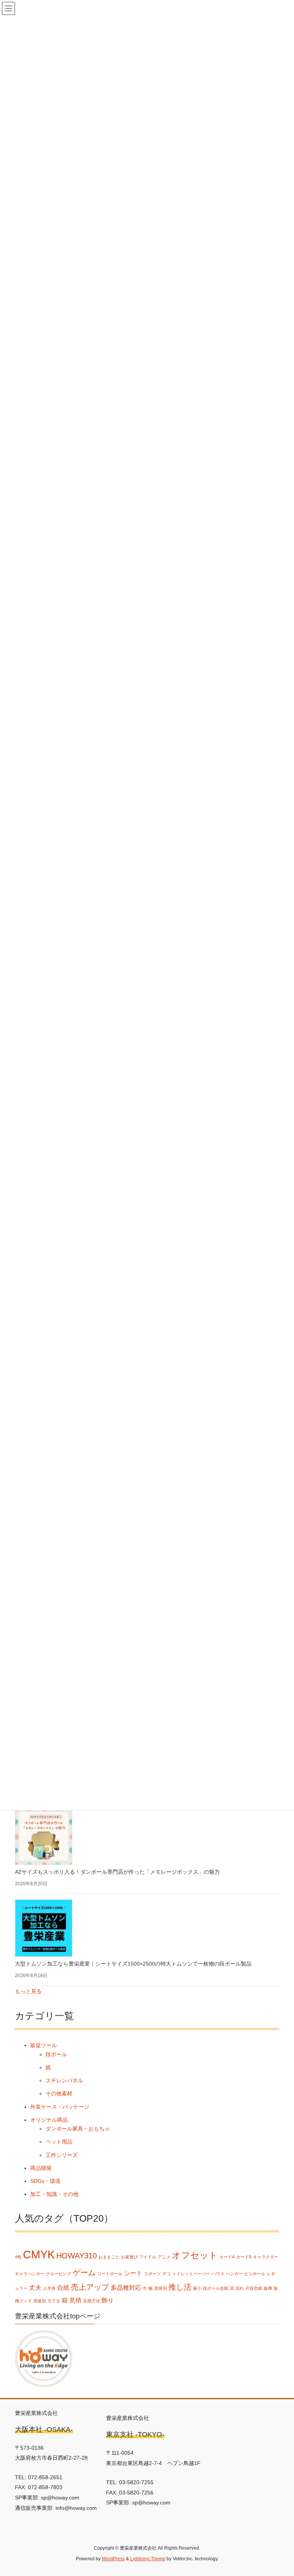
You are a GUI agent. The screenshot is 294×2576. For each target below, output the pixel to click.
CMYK (39, 2254)
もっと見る (28, 1991)
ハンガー (234, 2274)
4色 (18, 2257)
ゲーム (84, 2273)
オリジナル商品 (49, 2120)
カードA (227, 2257)
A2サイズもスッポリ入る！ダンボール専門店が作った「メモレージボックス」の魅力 (117, 1872)
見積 (75, 2300)
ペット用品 (59, 2142)
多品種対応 (126, 2287)
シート (133, 2273)
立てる (54, 2301)
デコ (167, 2274)
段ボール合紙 (216, 2288)
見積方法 (91, 2301)
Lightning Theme (148, 2559)
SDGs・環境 (45, 2181)
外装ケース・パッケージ (60, 2107)
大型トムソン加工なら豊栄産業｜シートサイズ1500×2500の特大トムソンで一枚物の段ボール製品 (133, 1964)
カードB (244, 2257)
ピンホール (255, 2274)
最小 (197, 2288)
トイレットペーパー (191, 2274)
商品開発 (41, 2168)
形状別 (161, 2288)
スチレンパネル (64, 2080)
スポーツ (152, 2274)
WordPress (113, 2559)
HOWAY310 (77, 2256)
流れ (240, 2288)
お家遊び (129, 2257)
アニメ (164, 2257)
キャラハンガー (30, 2274)
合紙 (63, 2287)
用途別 (40, 2301)
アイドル (148, 2257)
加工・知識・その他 (54, 2194)
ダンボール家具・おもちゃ (78, 2129)
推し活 (180, 2287)
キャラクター (266, 2257)
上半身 (49, 2288)
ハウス (218, 2274)
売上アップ (90, 2287)
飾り (108, 2300)
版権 (268, 2288)
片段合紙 (254, 2288)
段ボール (56, 2054)
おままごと (109, 2257)
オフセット (195, 2255)
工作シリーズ (62, 2155)
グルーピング (59, 2274)
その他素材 (59, 2093)
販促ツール (44, 2045)
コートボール (110, 2274)
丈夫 (35, 2287)
